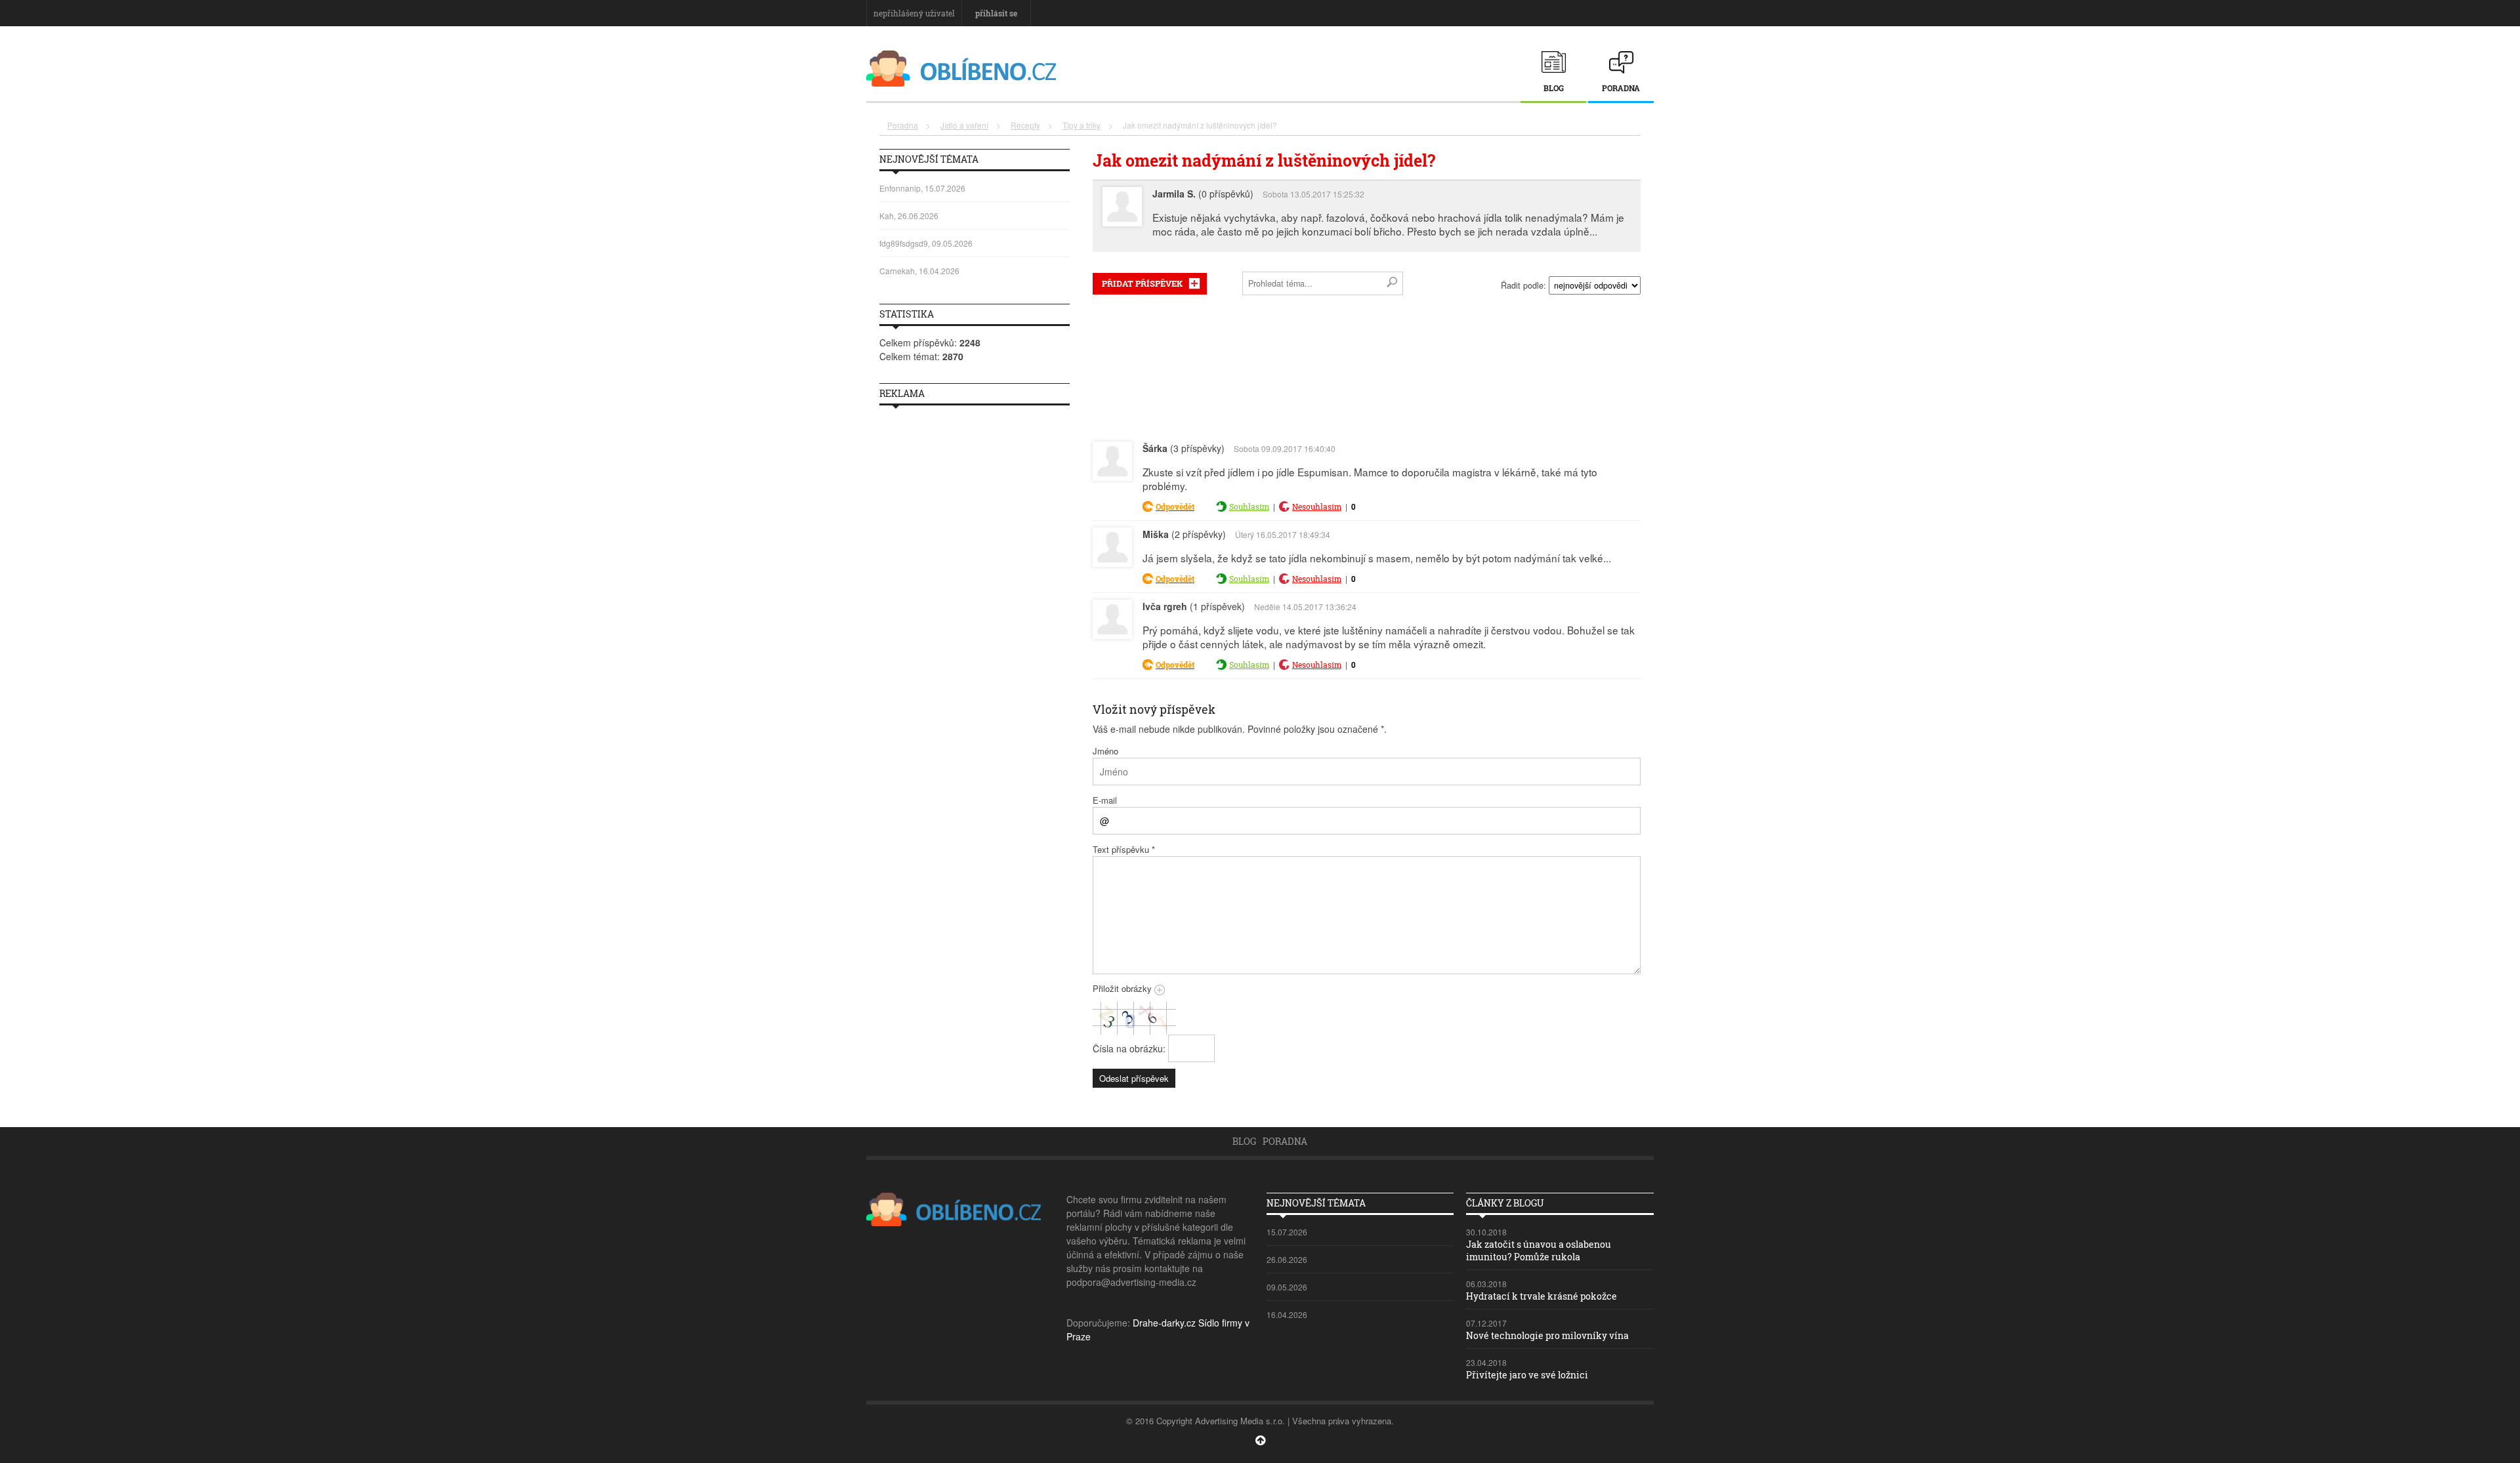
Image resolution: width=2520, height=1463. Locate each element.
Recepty (1025, 125)
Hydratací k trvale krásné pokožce (1542, 1296)
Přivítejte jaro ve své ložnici (1527, 1375)
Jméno (1105, 751)
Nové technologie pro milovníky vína (1547, 1335)
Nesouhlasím (1317, 506)
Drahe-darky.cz (1164, 1323)
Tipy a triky (1081, 125)
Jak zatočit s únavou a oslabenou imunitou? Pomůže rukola (1539, 1250)
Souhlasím (1249, 506)
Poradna (1621, 88)
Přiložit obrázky (1123, 988)
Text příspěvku (1124, 849)
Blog (1554, 88)
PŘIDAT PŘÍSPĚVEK (1142, 283)
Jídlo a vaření (964, 125)
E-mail (1105, 800)
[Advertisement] (1367, 365)
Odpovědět (1175, 506)
